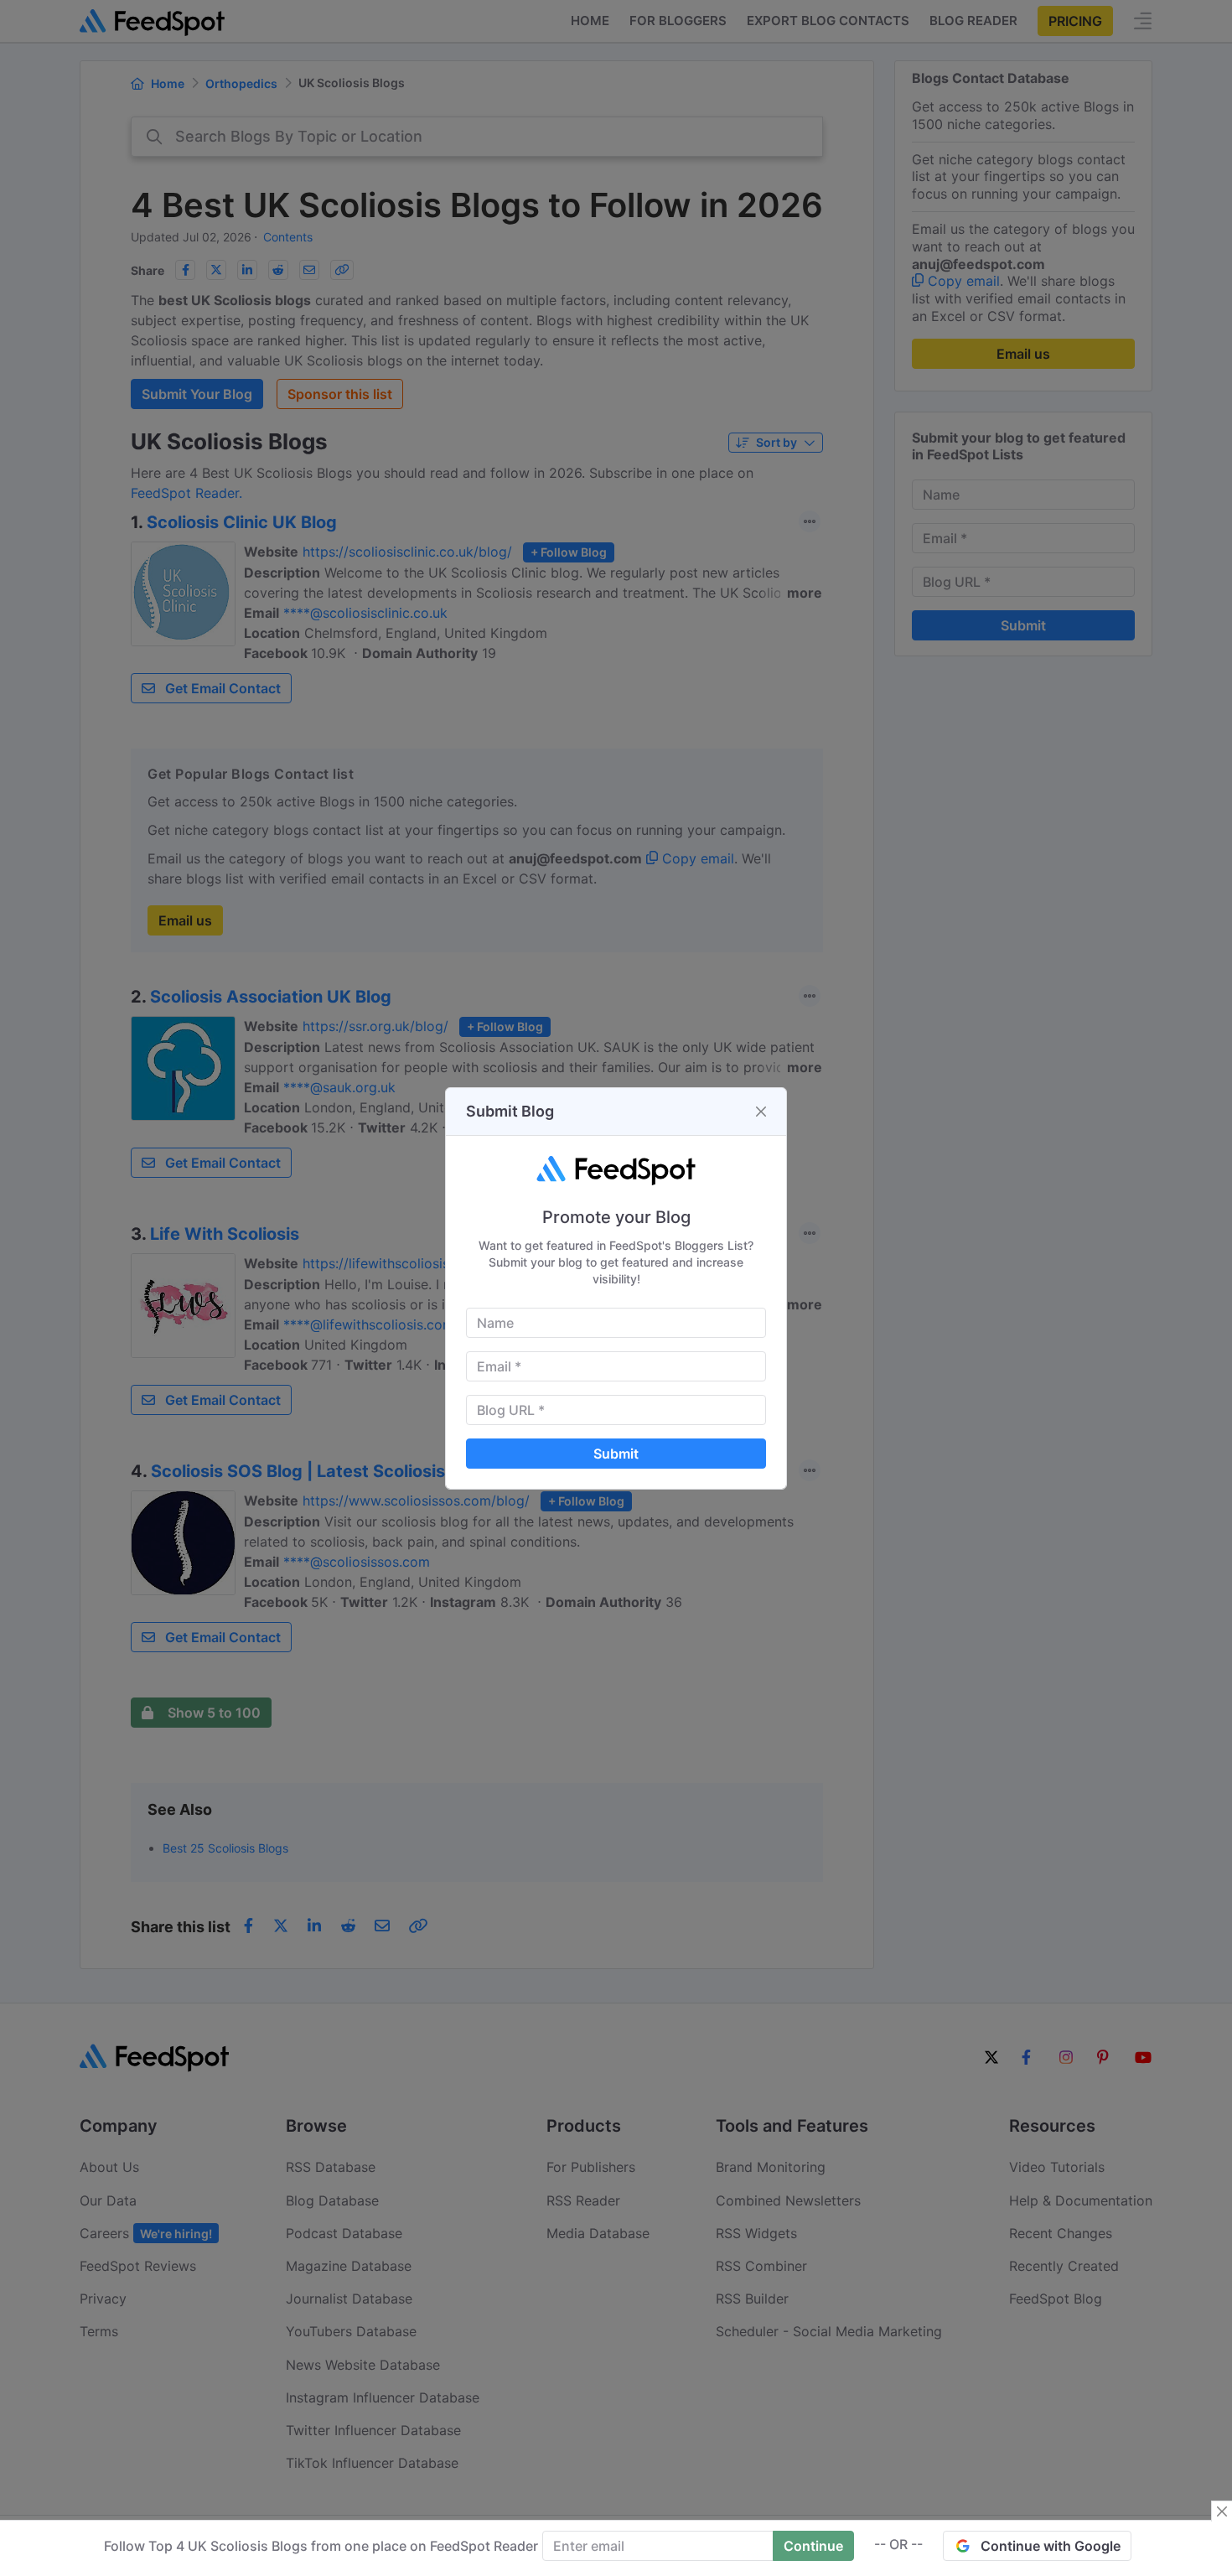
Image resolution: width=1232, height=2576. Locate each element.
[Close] (761, 1112)
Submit (616, 1454)
